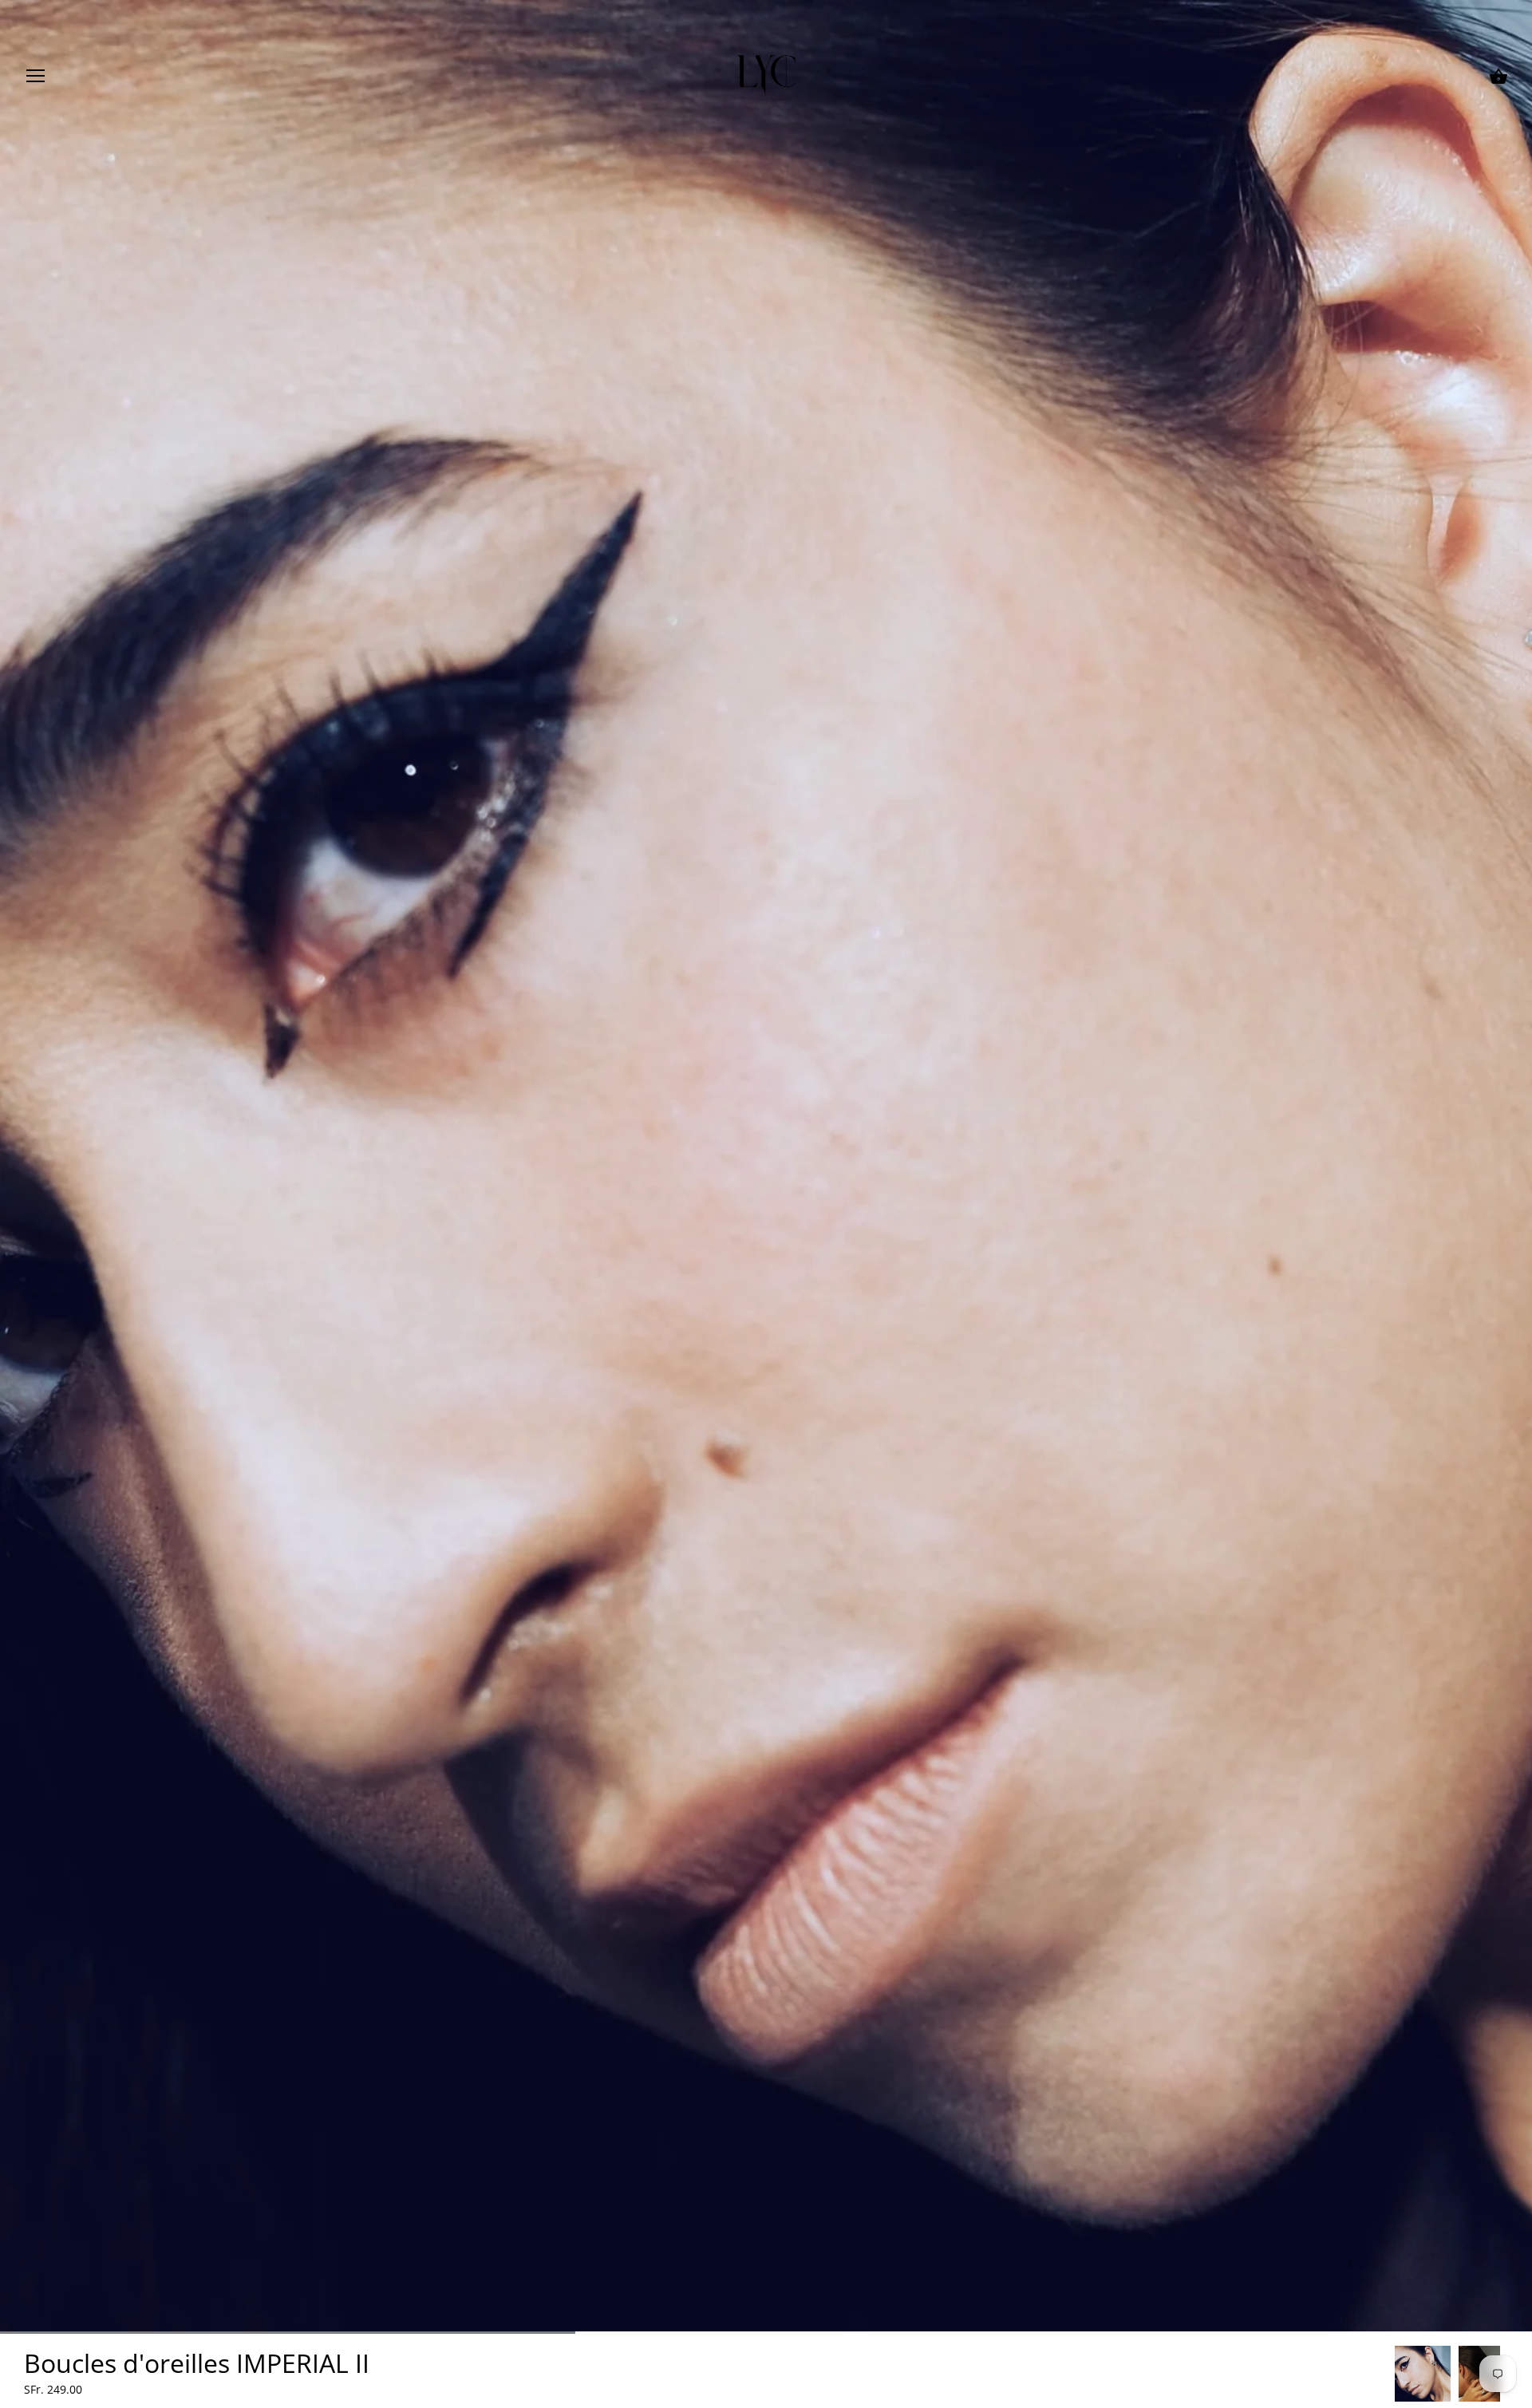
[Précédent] (1395, 2374)
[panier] (1498, 77)
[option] (1423, 2374)
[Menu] (36, 79)
